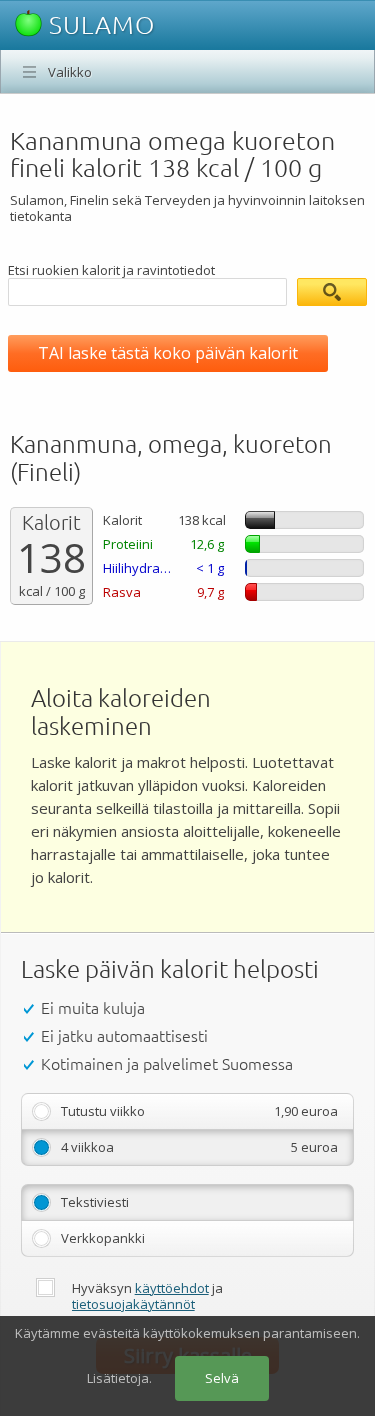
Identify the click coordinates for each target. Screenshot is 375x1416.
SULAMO (98, 25)
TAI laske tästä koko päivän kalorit (168, 353)
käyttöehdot (172, 1288)
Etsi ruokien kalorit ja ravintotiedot (111, 270)
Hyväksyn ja (147, 1296)
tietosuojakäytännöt (133, 1304)
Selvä (222, 1378)
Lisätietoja (118, 1378)
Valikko (70, 72)
